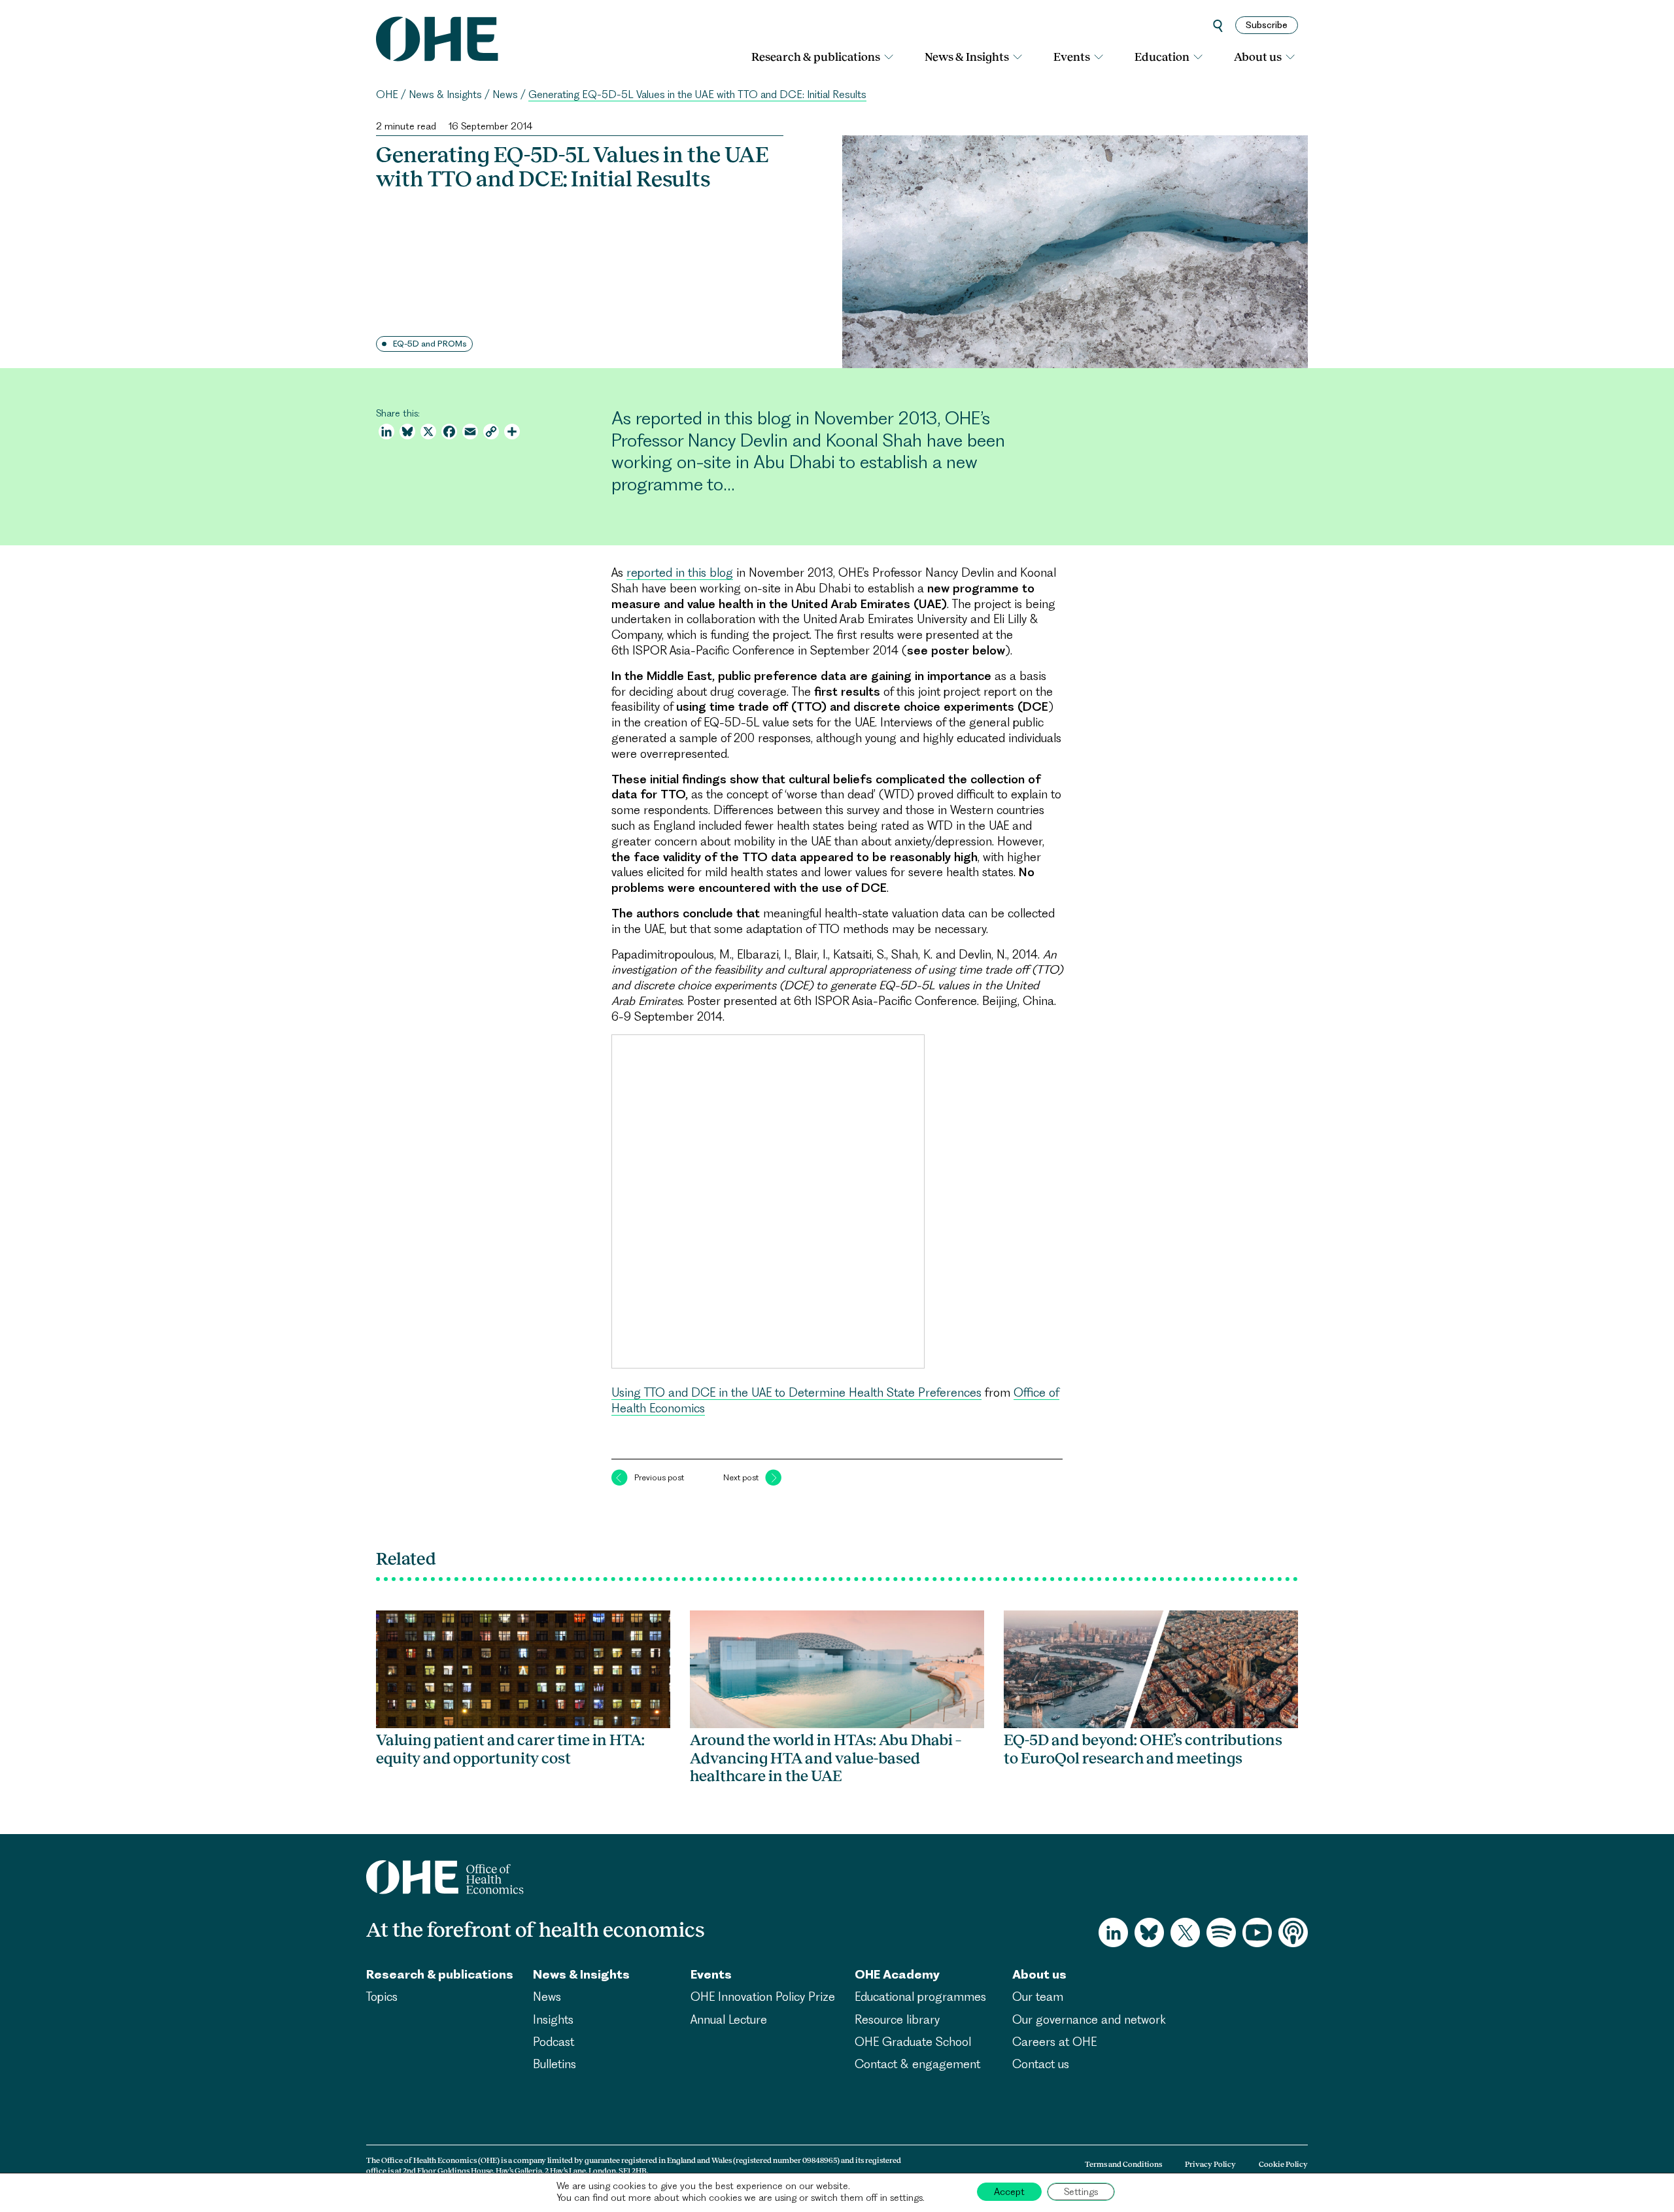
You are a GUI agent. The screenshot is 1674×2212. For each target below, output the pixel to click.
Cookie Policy (1283, 2164)
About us (1258, 57)
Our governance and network (1089, 2019)
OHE (387, 94)
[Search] (1218, 25)
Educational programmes (920, 1997)
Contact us (1041, 2064)
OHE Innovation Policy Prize (763, 1997)
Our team (1038, 1997)
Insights (553, 2019)
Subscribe (1267, 25)
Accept (1009, 2192)
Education (1162, 57)
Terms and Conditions (1123, 2164)
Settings (1081, 2192)
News (505, 94)
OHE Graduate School (913, 2042)
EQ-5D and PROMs (430, 344)
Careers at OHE (1054, 2042)
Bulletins (555, 2064)
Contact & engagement (917, 2064)
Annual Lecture (729, 2019)
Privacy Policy (1210, 2164)
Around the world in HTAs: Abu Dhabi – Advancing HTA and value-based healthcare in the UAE (826, 1758)
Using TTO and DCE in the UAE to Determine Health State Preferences (796, 1392)
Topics (382, 1997)
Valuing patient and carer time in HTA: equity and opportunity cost (510, 1749)
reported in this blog (680, 572)
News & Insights (967, 57)
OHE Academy (897, 1974)
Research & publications (816, 57)
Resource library (897, 2019)
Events (1072, 57)
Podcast (554, 2042)
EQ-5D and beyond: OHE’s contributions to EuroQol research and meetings (1143, 1749)
